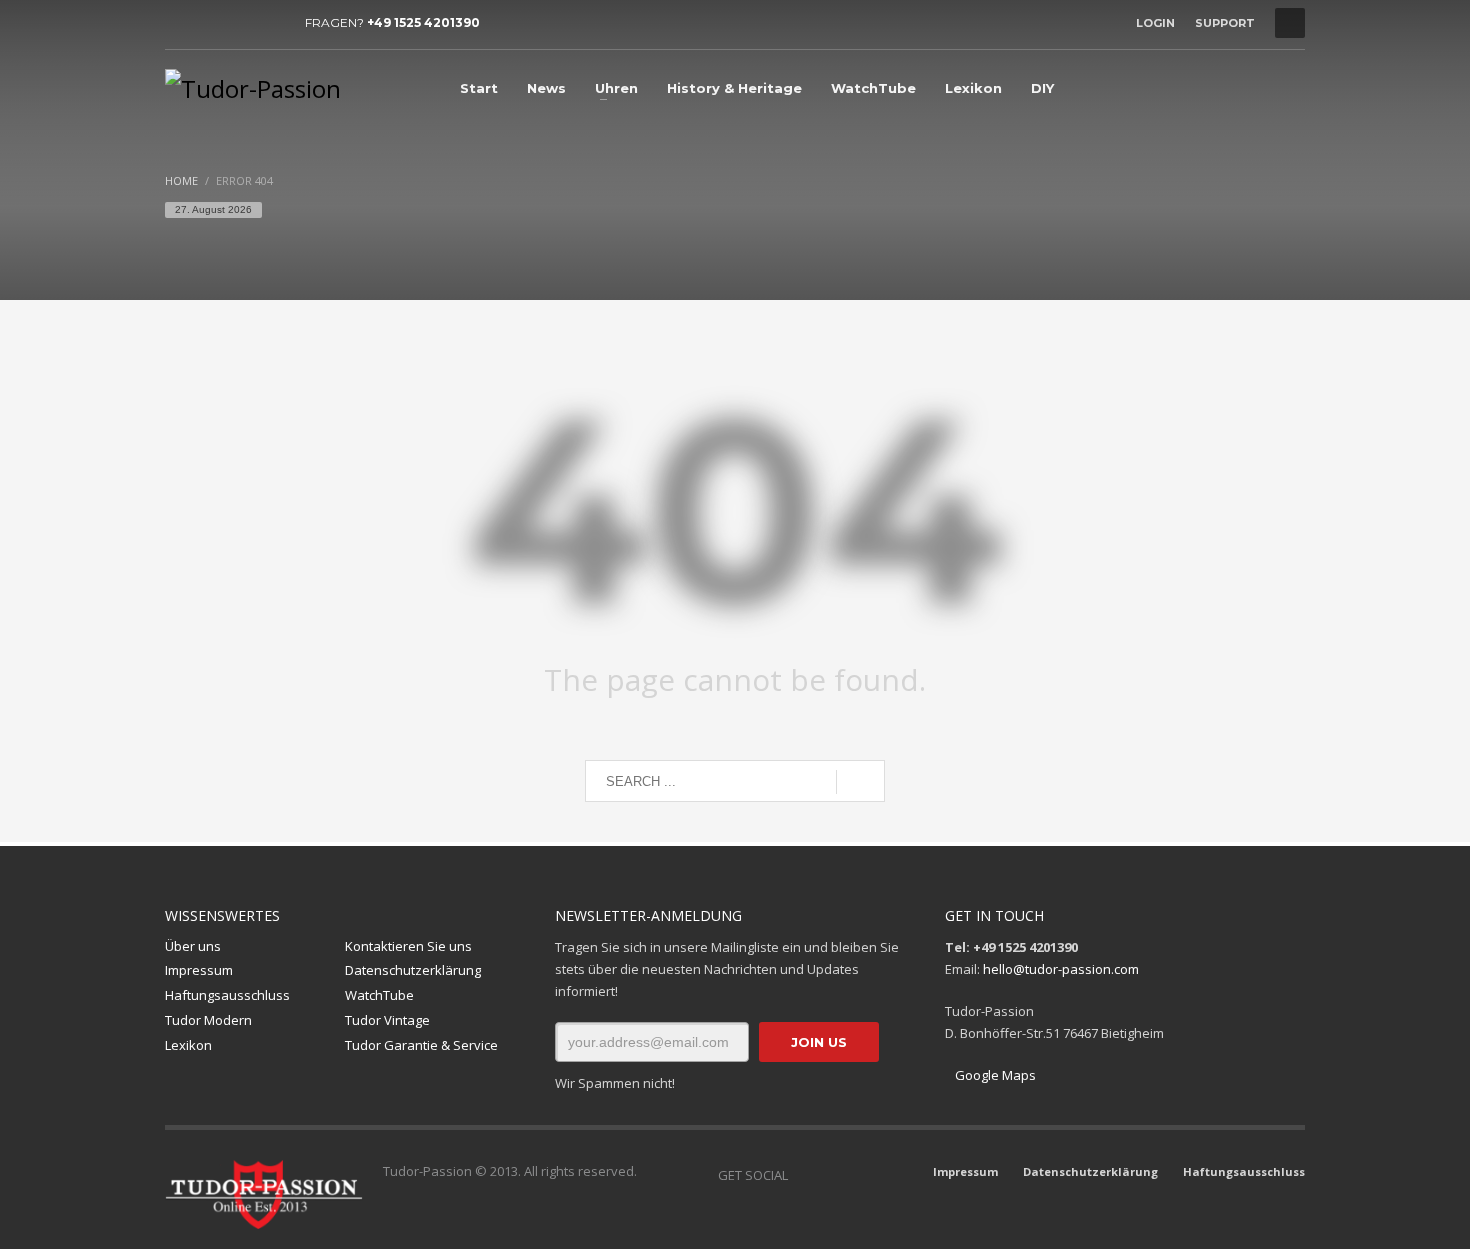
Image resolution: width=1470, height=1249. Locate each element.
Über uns (193, 946)
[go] (860, 782)
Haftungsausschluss (227, 995)
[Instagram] (210, 23)
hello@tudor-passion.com (1061, 969)
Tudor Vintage (387, 1020)
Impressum (199, 970)
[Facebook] (180, 23)
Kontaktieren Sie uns (408, 946)
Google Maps (995, 1075)
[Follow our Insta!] (833, 1175)
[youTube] (240, 23)
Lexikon (188, 1045)
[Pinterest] (270, 23)
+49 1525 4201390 (423, 22)
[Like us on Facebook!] (803, 1175)
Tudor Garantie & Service (421, 1045)
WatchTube (379, 995)
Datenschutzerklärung (413, 970)
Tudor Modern (208, 1020)
